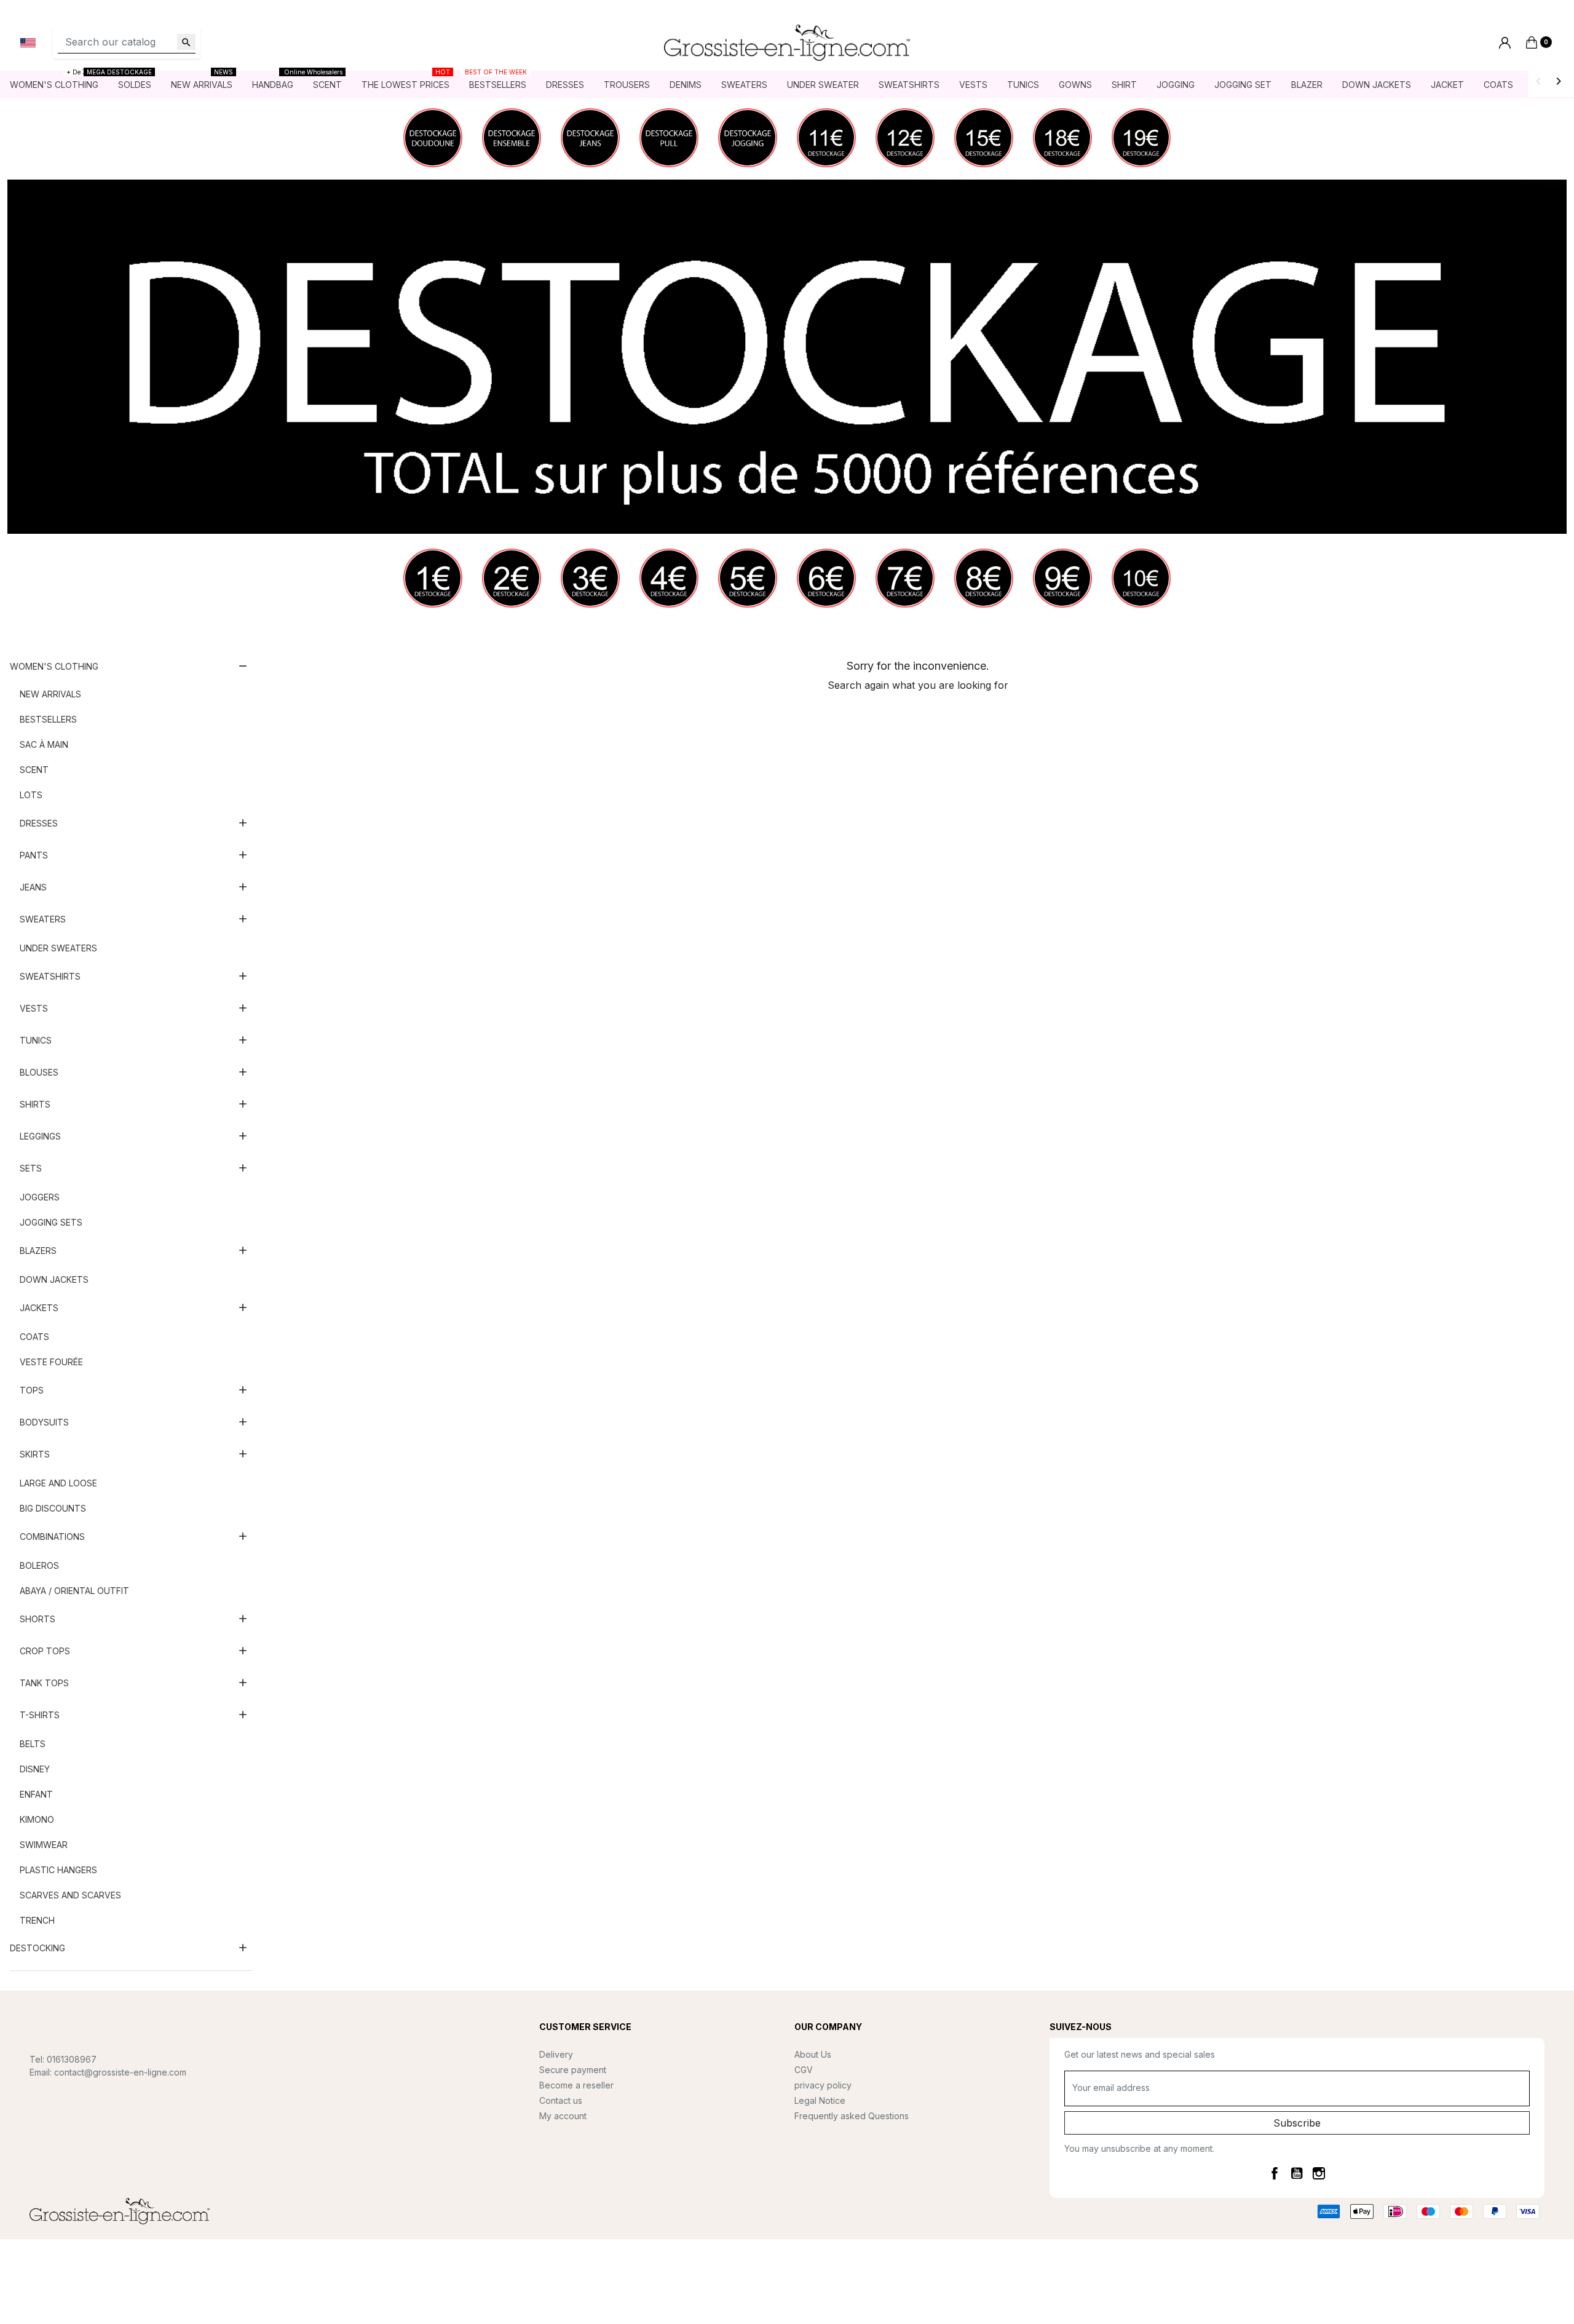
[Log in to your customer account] (1505, 43)
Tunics (36, 1040)
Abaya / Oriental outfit (74, 1591)
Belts (33, 1744)
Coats (34, 1337)
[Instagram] (1319, 2173)
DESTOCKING (38, 1948)
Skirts (35, 1454)
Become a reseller (576, 2085)
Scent (34, 770)
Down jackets (54, 1279)
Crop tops (45, 1651)
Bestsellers (48, 719)
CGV (804, 2070)
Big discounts (53, 1508)
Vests (34, 1008)
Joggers (40, 1197)
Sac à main (44, 744)
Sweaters (43, 919)
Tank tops (44, 1683)
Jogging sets (51, 1222)
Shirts (35, 1104)
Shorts (38, 1619)
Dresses (39, 823)
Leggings (40, 1136)
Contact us (561, 2100)
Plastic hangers (58, 1870)
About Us (813, 2054)
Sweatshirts (50, 976)
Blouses (39, 1072)
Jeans (33, 887)
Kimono (37, 1819)
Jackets (39, 1308)
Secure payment (573, 2070)
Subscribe (1297, 2123)
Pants (34, 855)
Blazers (38, 1251)
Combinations (52, 1537)
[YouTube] (1297, 2173)
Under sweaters (58, 948)
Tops (32, 1390)
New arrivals (50, 694)
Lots (31, 795)
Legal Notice (820, 2100)
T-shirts (40, 1715)
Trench (37, 1920)
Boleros (39, 1565)
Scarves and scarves (70, 1895)
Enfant (36, 1794)
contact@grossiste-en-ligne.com (120, 2072)
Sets (31, 1168)
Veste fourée (51, 1362)
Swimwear (44, 1845)
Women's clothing (54, 666)
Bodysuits (44, 1422)
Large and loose (58, 1483)
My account (563, 2116)
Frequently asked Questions (852, 2116)
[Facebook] (1275, 2173)
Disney (35, 1769)
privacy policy (823, 2085)
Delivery (556, 2054)
